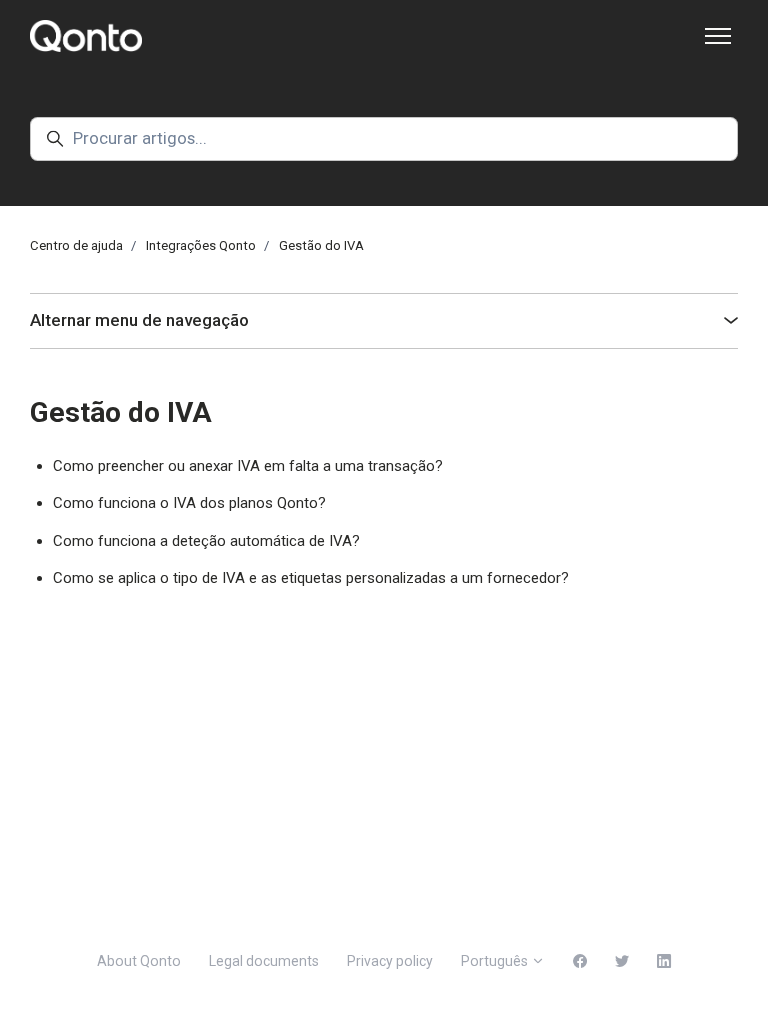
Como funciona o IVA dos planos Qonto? (189, 503)
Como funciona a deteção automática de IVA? (206, 541)
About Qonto (139, 961)
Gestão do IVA (321, 245)
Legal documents (264, 961)
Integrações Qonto (201, 245)
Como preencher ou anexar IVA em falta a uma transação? (248, 466)
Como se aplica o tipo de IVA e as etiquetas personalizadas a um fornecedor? (311, 578)
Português (496, 961)
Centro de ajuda (76, 245)
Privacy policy (390, 961)
